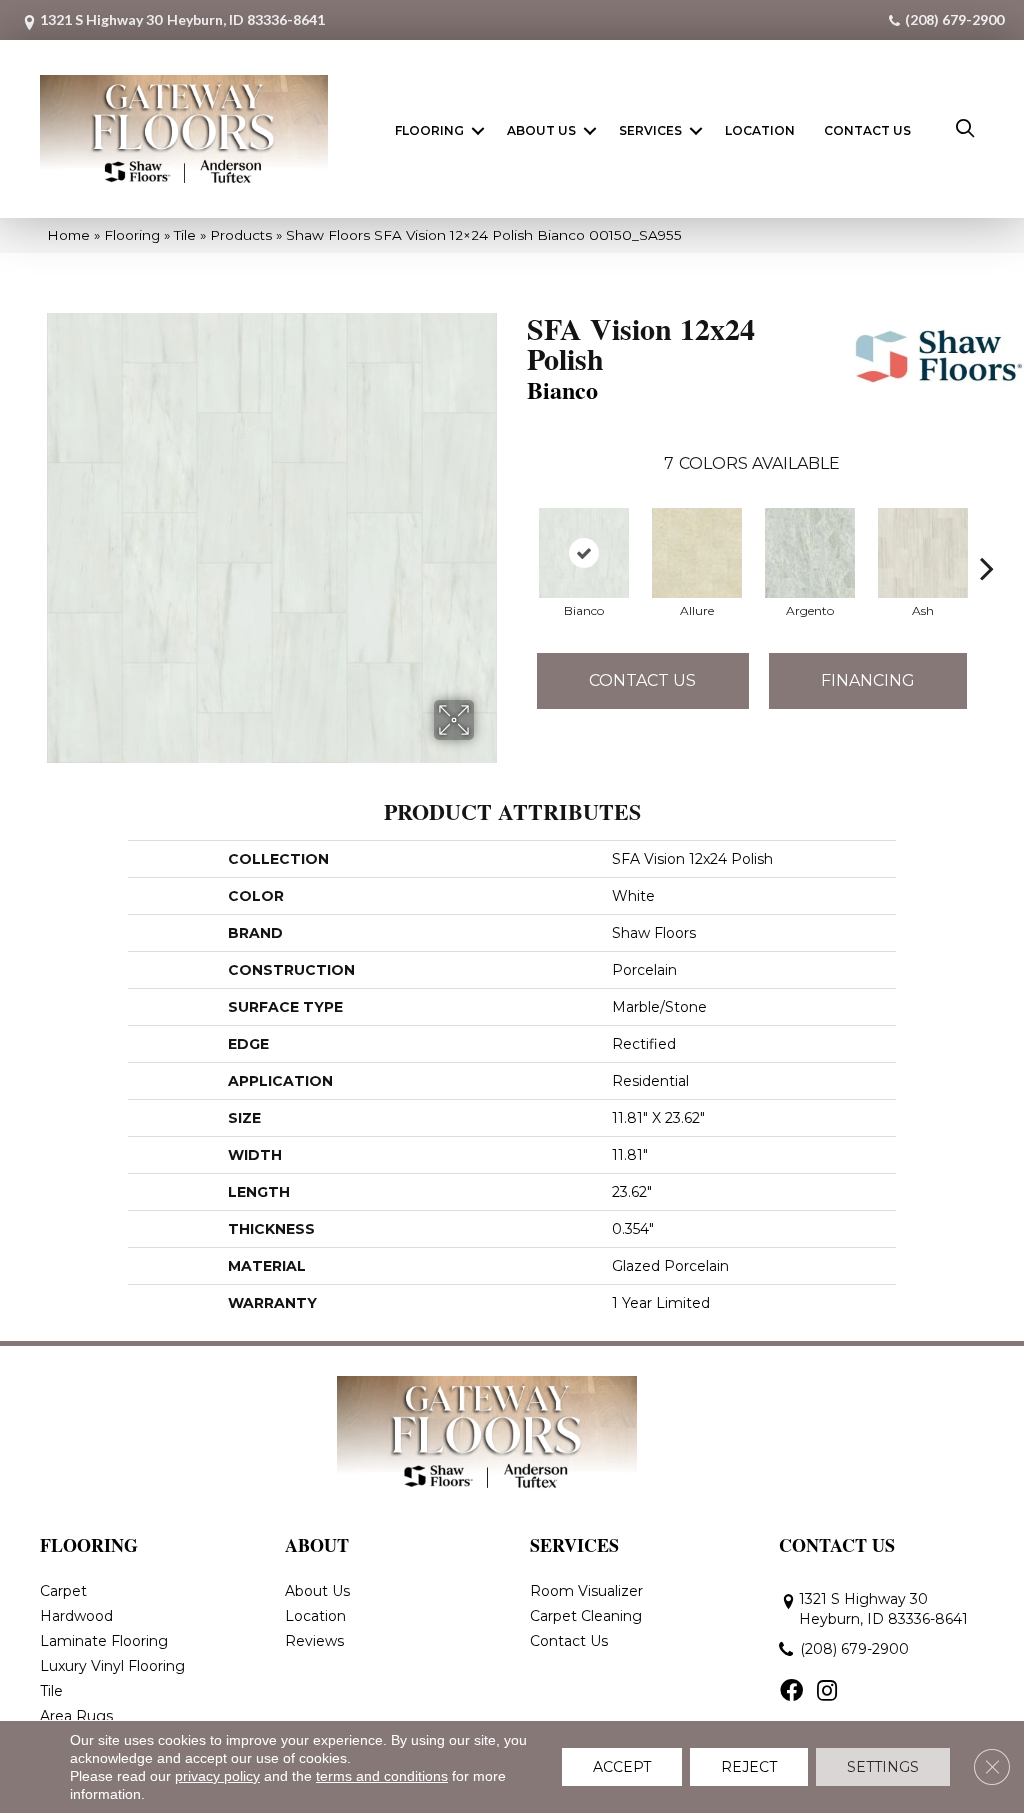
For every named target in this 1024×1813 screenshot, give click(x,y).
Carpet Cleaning (586, 1616)
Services (650, 130)
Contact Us (867, 130)
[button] (478, 131)
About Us (541, 130)
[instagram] (827, 1692)
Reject (749, 1767)
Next (987, 538)
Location (760, 130)
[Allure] (697, 553)
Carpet (63, 1591)
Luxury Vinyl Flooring (112, 1666)
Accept (622, 1767)
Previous (517, 538)
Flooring (429, 130)
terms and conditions (382, 1776)
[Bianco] (584, 553)
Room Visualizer (586, 1591)
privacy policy (217, 1776)
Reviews (314, 1641)
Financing (868, 680)
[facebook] (791, 1692)
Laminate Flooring (104, 1641)
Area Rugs (76, 1716)
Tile (185, 235)
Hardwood (76, 1616)
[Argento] (810, 553)
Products (241, 235)
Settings (883, 1767)
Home (68, 235)
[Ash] (923, 553)
